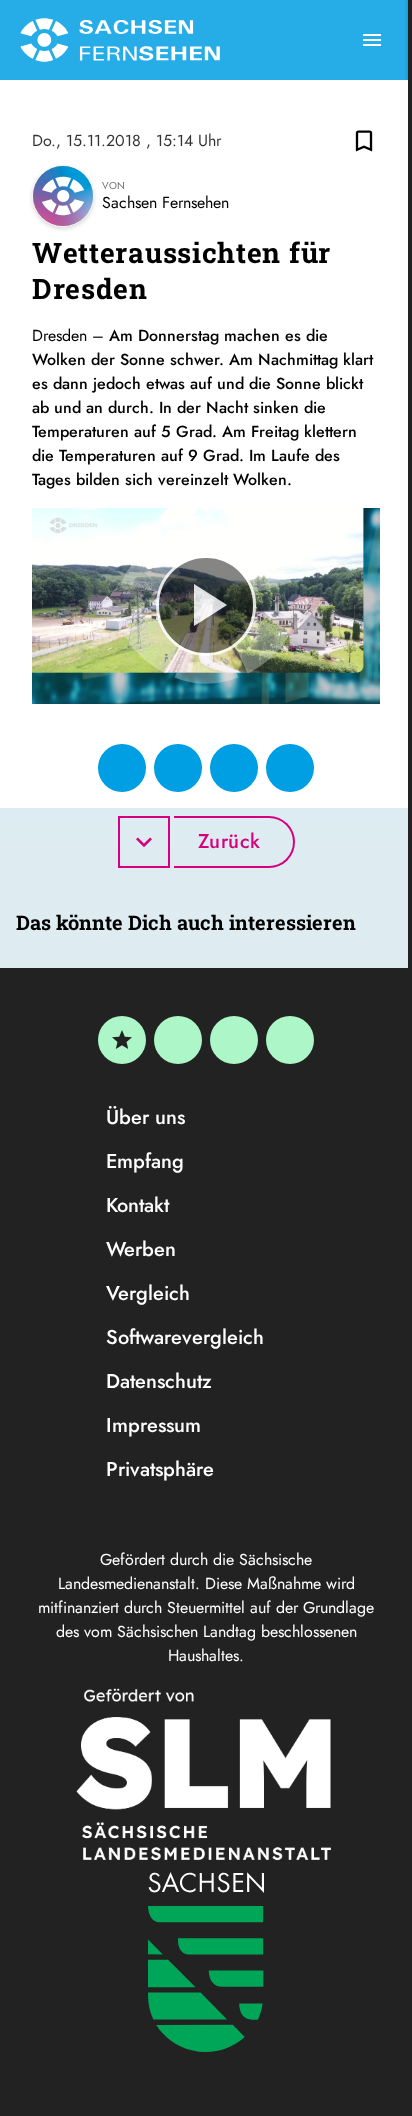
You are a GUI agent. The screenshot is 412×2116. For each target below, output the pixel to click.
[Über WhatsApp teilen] (234, 768)
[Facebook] (178, 1040)
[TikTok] (290, 1040)
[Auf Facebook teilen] (122, 768)
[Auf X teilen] (178, 768)
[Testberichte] (122, 1040)
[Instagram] (234, 1040)
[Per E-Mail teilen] (290, 768)
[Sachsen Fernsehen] (120, 40)
